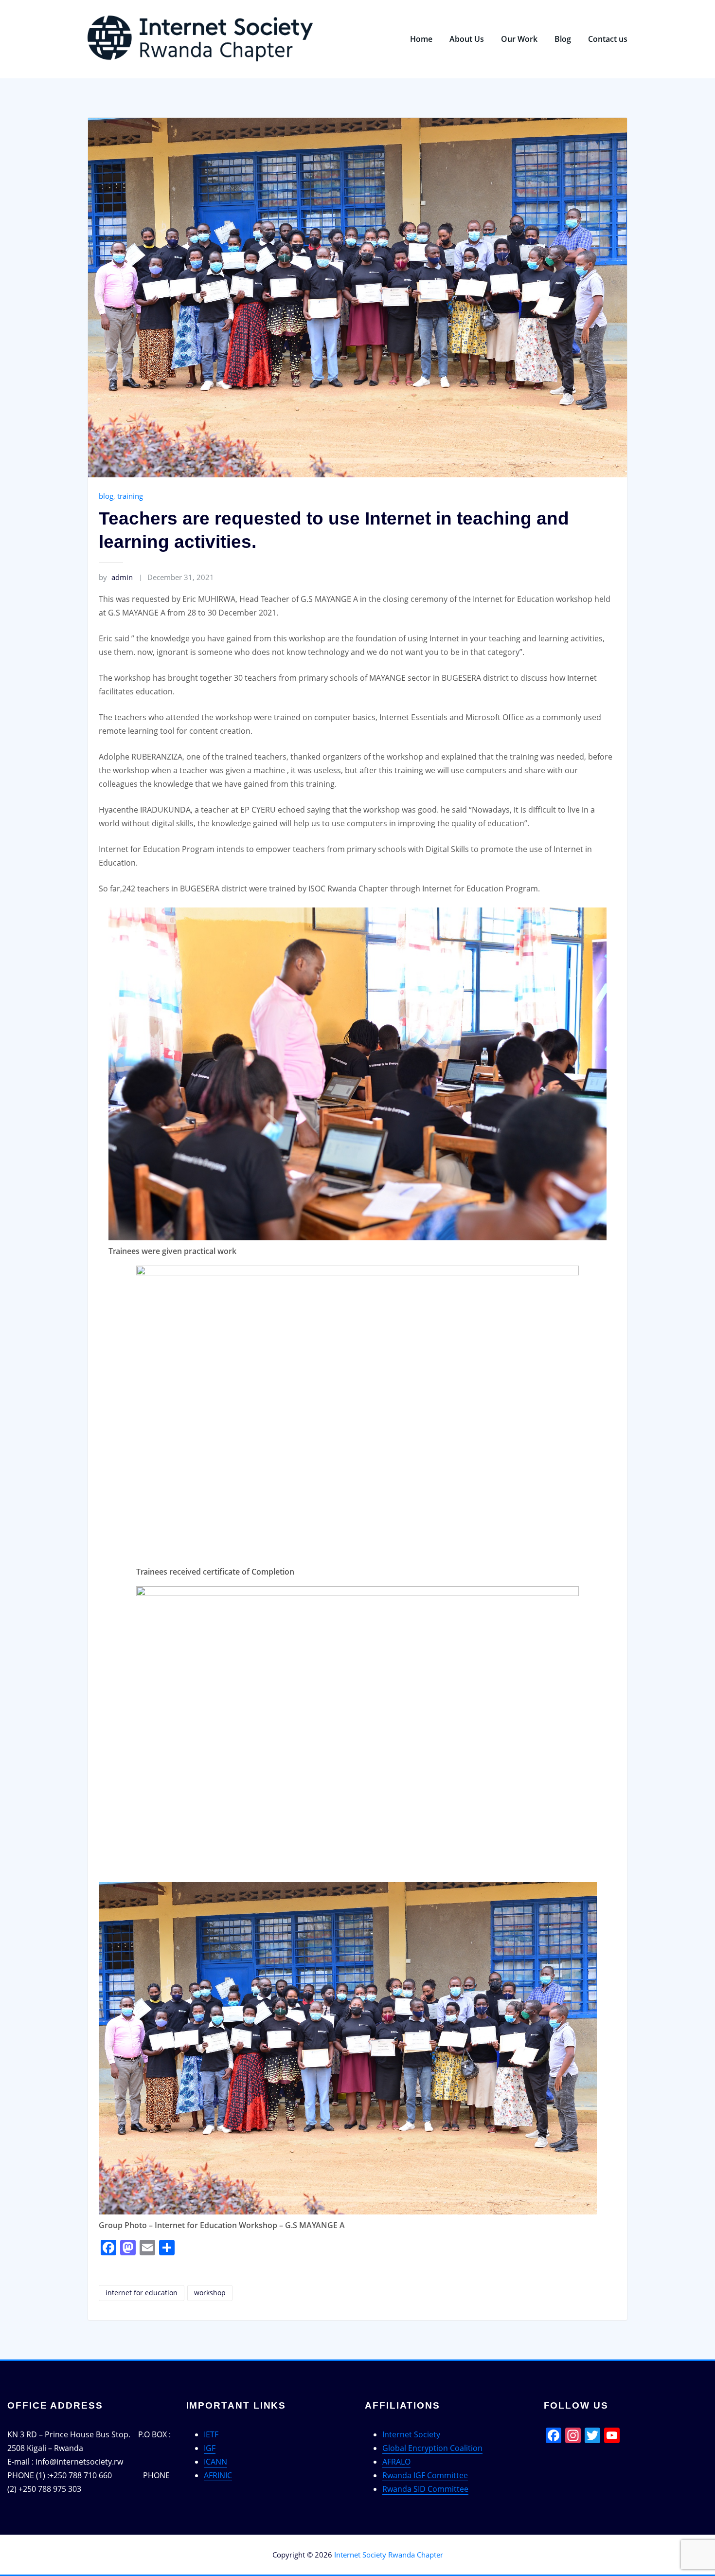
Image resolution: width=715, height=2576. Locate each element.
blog (106, 496)
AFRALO (396, 2462)
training (130, 496)
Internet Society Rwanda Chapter (389, 2555)
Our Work (519, 39)
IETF (211, 2434)
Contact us (608, 39)
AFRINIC (218, 2475)
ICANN (215, 2462)
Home (421, 39)
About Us (467, 39)
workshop (210, 2293)
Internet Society (411, 2434)
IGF (210, 2448)
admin (116, 577)
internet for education (142, 2293)
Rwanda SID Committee (425, 2489)
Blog (563, 39)
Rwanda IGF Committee (425, 2475)
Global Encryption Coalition (432, 2448)
